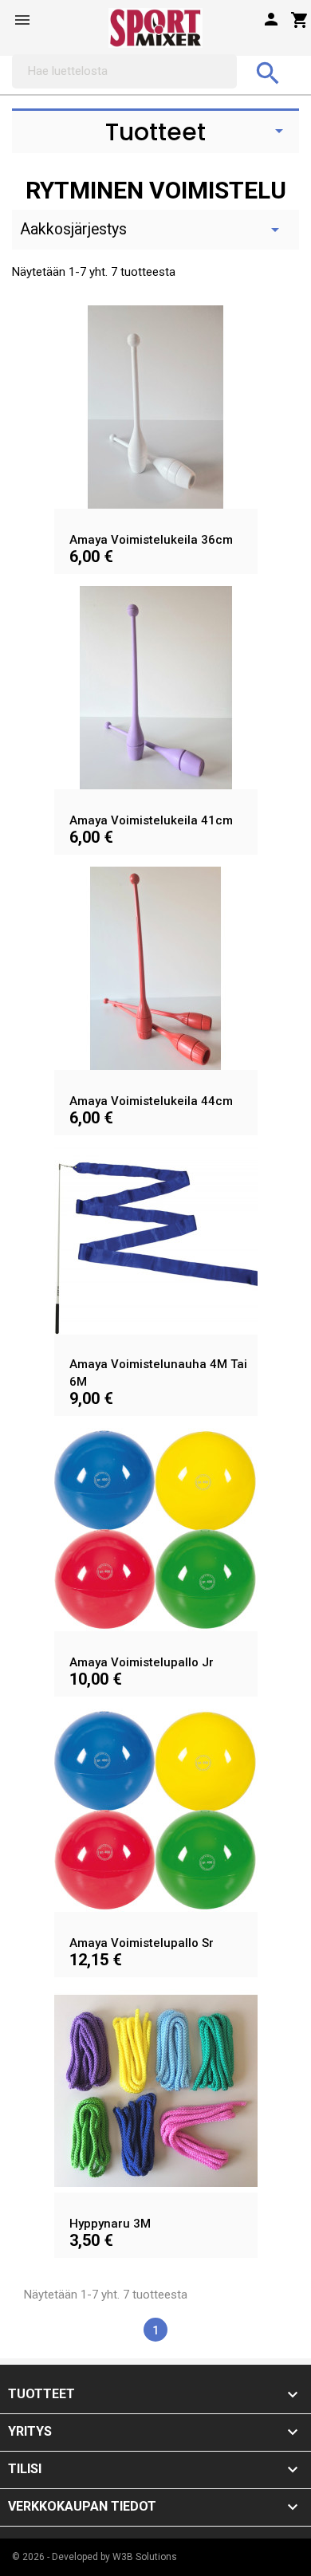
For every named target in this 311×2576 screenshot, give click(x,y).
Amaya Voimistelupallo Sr (142, 1943)
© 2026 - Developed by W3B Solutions (94, 2557)
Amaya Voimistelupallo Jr (142, 1662)
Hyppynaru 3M (110, 2224)
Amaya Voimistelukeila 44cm (151, 1101)
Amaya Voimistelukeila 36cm (151, 540)
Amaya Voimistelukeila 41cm (151, 820)
